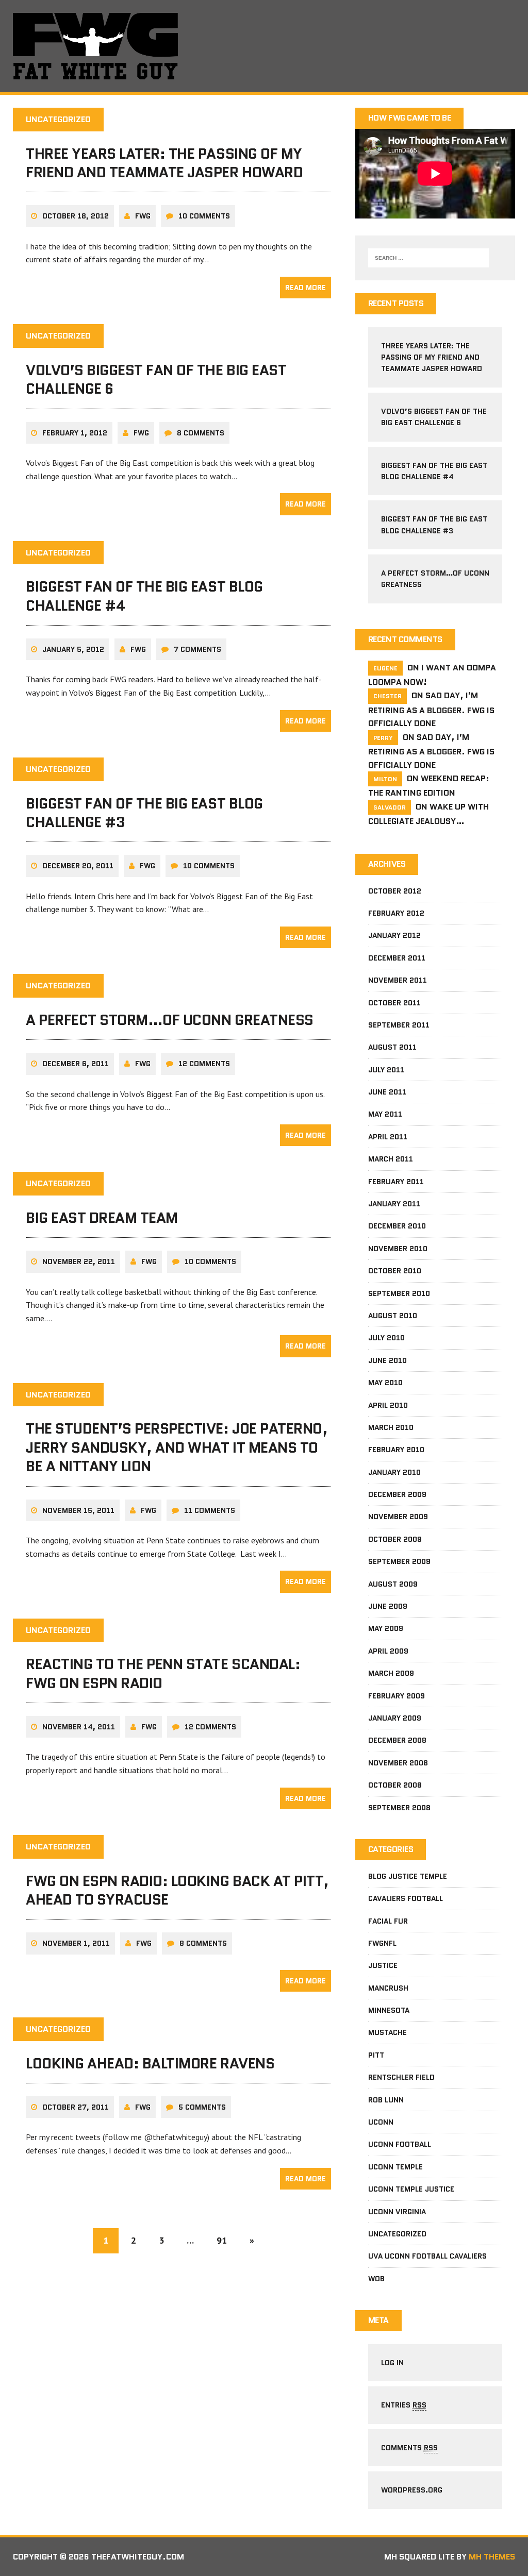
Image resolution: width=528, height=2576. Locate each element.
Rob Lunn (386, 2100)
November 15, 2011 (78, 1510)
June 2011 (387, 1092)
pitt (376, 2055)
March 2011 (391, 1159)
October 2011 (394, 1003)
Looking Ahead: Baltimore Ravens (150, 2063)
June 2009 (388, 1606)
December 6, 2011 (76, 1064)
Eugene (385, 668)
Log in (392, 2363)
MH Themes (492, 2557)
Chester (387, 696)
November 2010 (398, 1249)
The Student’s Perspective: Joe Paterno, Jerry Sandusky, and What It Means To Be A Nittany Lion (177, 1447)
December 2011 (397, 958)
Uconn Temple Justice (411, 2189)
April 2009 (388, 1651)
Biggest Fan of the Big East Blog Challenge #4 (144, 596)
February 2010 (396, 1450)
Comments (409, 2448)
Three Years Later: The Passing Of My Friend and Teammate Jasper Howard (164, 163)
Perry (383, 738)
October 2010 (395, 1271)
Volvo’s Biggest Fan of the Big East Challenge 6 (156, 379)
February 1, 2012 (75, 433)
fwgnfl (382, 1943)
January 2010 (394, 1472)
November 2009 (398, 1517)
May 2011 (385, 1114)
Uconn (381, 2122)
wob (376, 2279)
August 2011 (392, 1047)
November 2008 (398, 1763)
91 (222, 2240)
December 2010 (397, 1226)
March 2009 (391, 1673)
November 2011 (398, 980)
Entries (404, 2405)
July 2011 (386, 1070)
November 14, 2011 (79, 1727)
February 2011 (396, 1182)
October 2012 (395, 891)
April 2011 (388, 1137)
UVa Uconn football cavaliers (427, 2256)
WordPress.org (412, 2490)
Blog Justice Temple (408, 1876)
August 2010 (393, 1316)
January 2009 (395, 1718)
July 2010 (386, 1338)
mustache (387, 2032)
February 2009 (397, 1696)
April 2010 (388, 1405)
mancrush (388, 1988)
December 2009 (397, 1494)
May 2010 (385, 1383)
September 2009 (399, 1561)
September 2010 (399, 1293)
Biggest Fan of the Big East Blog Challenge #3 (144, 813)
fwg (143, 216)
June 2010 (387, 1360)
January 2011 (394, 1204)
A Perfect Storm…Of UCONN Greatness (170, 1020)
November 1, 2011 (76, 1943)
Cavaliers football (406, 1898)
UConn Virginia (397, 2212)
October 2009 (395, 1539)
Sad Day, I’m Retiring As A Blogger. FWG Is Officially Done (431, 709)
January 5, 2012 (73, 649)
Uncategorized (397, 2234)
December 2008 (397, 1740)
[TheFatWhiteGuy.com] (264, 46)
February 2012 (396, 913)
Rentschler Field (401, 2077)
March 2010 (391, 1427)
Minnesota (389, 2010)
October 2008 (395, 1785)
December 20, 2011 (78, 866)
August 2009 (393, 1584)
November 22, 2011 (79, 1261)
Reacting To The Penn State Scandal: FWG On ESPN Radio (163, 1673)
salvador (390, 807)
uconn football (400, 2144)
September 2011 (399, 1025)
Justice (383, 1965)
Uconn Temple (395, 2167)
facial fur (388, 1921)
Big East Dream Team (102, 1218)
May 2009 (386, 1628)
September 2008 (399, 1808)
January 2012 (394, 935)
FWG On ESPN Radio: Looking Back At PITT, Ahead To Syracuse (177, 1890)
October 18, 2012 (76, 216)
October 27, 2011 (76, 2107)
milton (385, 779)
